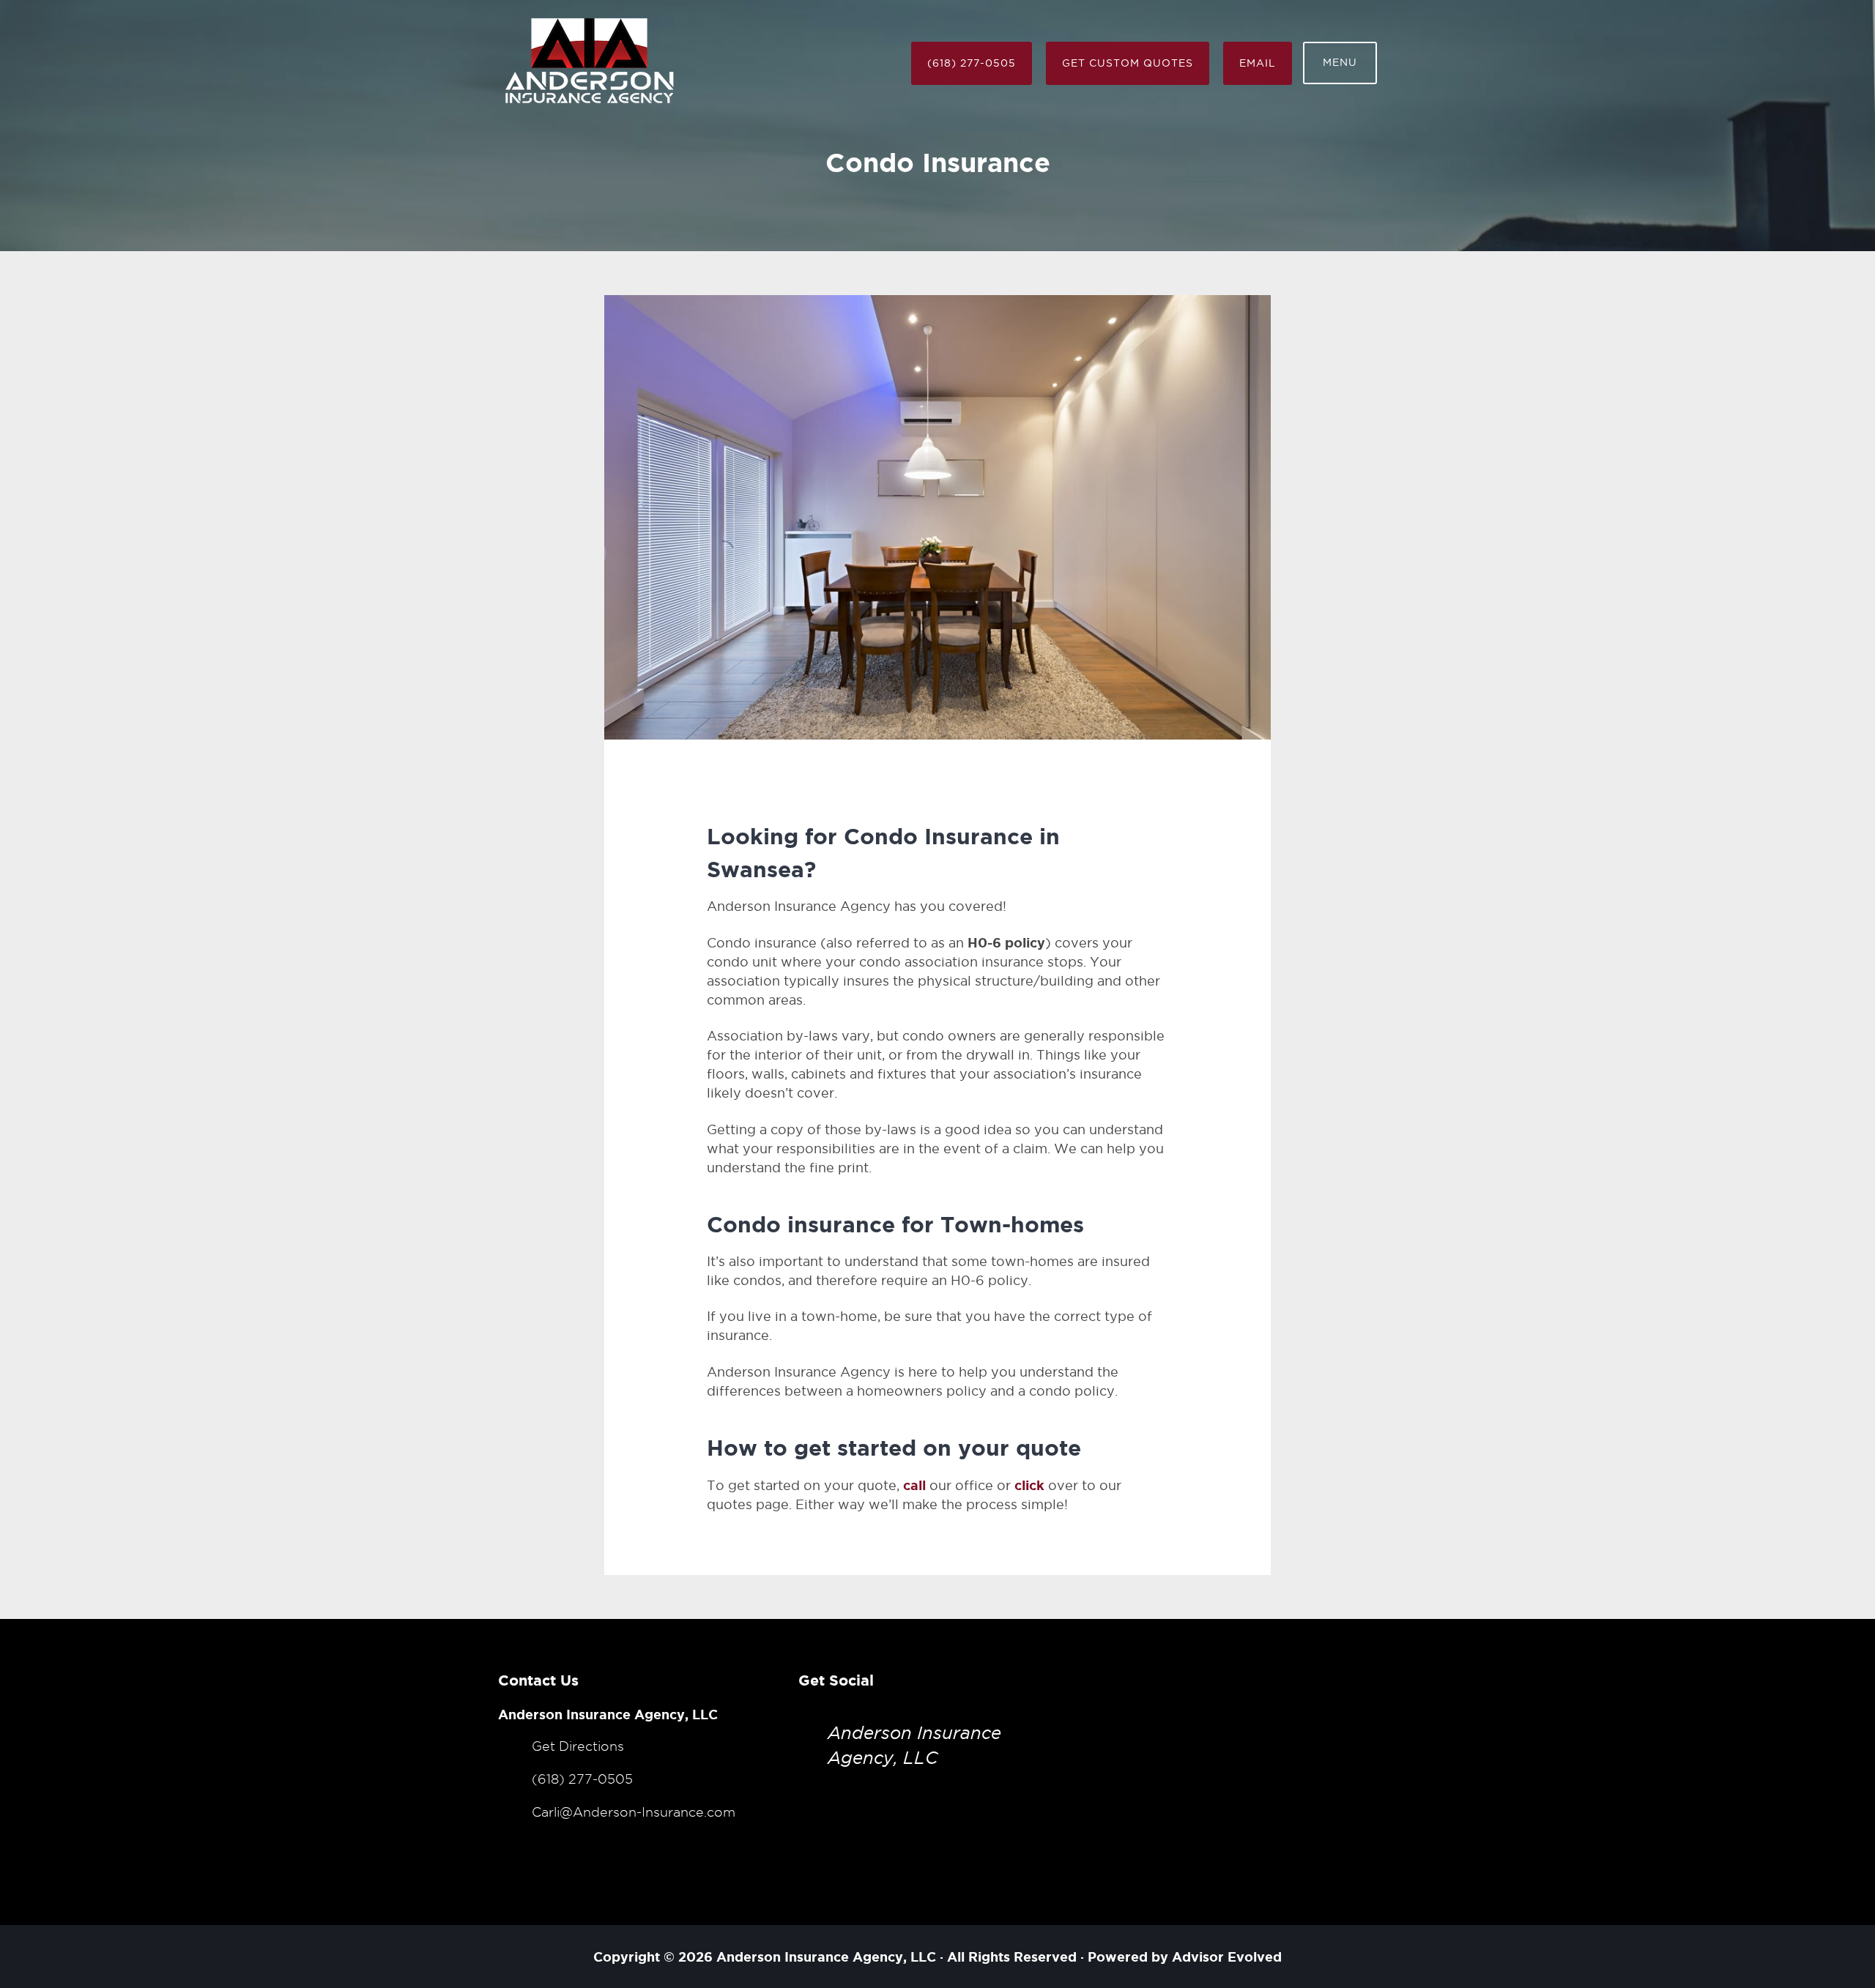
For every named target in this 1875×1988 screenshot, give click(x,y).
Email (1258, 63)
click (1029, 1485)
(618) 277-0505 (972, 63)
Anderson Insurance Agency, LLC (826, 1957)
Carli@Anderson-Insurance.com (634, 1812)
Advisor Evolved (1227, 1957)
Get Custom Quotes (1128, 63)
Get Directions (578, 1746)
